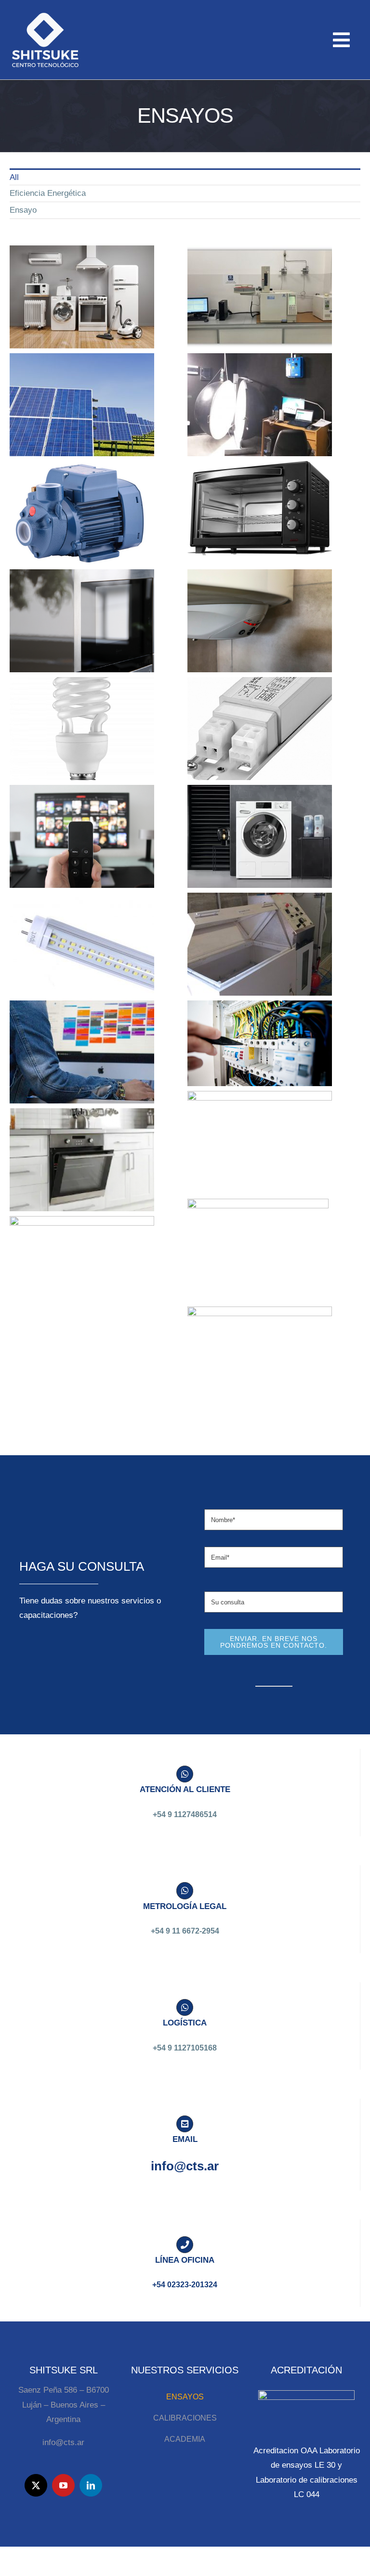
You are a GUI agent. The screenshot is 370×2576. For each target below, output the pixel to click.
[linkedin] (91, 2485)
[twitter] (36, 2485)
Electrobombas (82, 504)
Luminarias (260, 396)
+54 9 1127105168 (185, 2048)
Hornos (260, 505)
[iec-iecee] (306, 2394)
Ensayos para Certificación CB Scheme (82, 284)
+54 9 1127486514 (185, 1814)
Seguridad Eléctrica (260, 1035)
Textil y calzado (82, 1259)
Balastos (260, 720)
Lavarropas (260, 828)
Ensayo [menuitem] (23, 210)
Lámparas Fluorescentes (82, 720)
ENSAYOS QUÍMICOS (260, 288)
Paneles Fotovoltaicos (82, 396)
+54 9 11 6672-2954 (185, 1931)
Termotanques (260, 612)
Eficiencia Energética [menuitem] (48, 193)
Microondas (82, 612)
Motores (260, 936)
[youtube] (63, 2485)
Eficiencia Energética (82, 1044)
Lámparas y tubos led (82, 936)
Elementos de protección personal (258, 1242)
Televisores (82, 828)
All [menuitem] (14, 177)
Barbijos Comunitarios (260, 1350)
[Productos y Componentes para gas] (82, 1160)
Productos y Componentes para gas (82, 1147)
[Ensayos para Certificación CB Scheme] (82, 297)
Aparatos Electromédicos (260, 1134)
